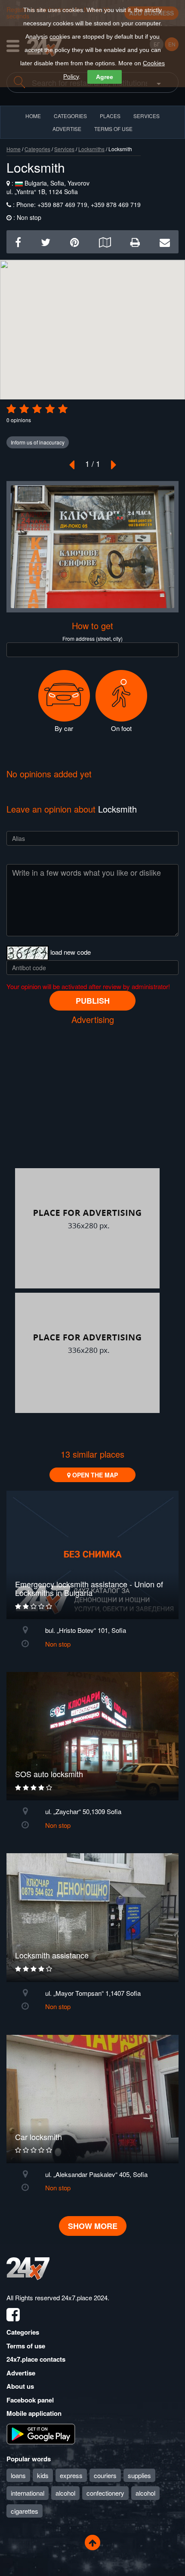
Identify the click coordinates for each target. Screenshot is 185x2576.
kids (43, 2475)
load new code (71, 952)
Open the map (94, 1475)
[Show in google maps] (105, 242)
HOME (33, 116)
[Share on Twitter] (46, 242)
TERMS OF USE (113, 129)
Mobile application (34, 2413)
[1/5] (11, 409)
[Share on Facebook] (18, 242)
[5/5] (63, 409)
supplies (139, 2475)
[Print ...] (135, 242)
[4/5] (50, 409)
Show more (93, 2226)
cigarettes (25, 2511)
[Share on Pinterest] (75, 242)
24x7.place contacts (36, 2359)
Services (146, 116)
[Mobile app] (41, 2433)
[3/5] (37, 409)
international (28, 2493)
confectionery (105, 2493)
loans (18, 2475)
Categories (37, 149)
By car (64, 728)
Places (110, 116)
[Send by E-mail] (165, 242)
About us (20, 2386)
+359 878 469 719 (115, 204)
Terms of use (26, 2346)
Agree (105, 77)
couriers (105, 2475)
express (71, 2475)
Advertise (21, 2373)
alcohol (65, 2493)
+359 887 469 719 (62, 204)
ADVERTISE (67, 129)
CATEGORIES (70, 116)
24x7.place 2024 (85, 2297)
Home (14, 149)
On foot (121, 728)
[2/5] (24, 409)
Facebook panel (30, 2400)
